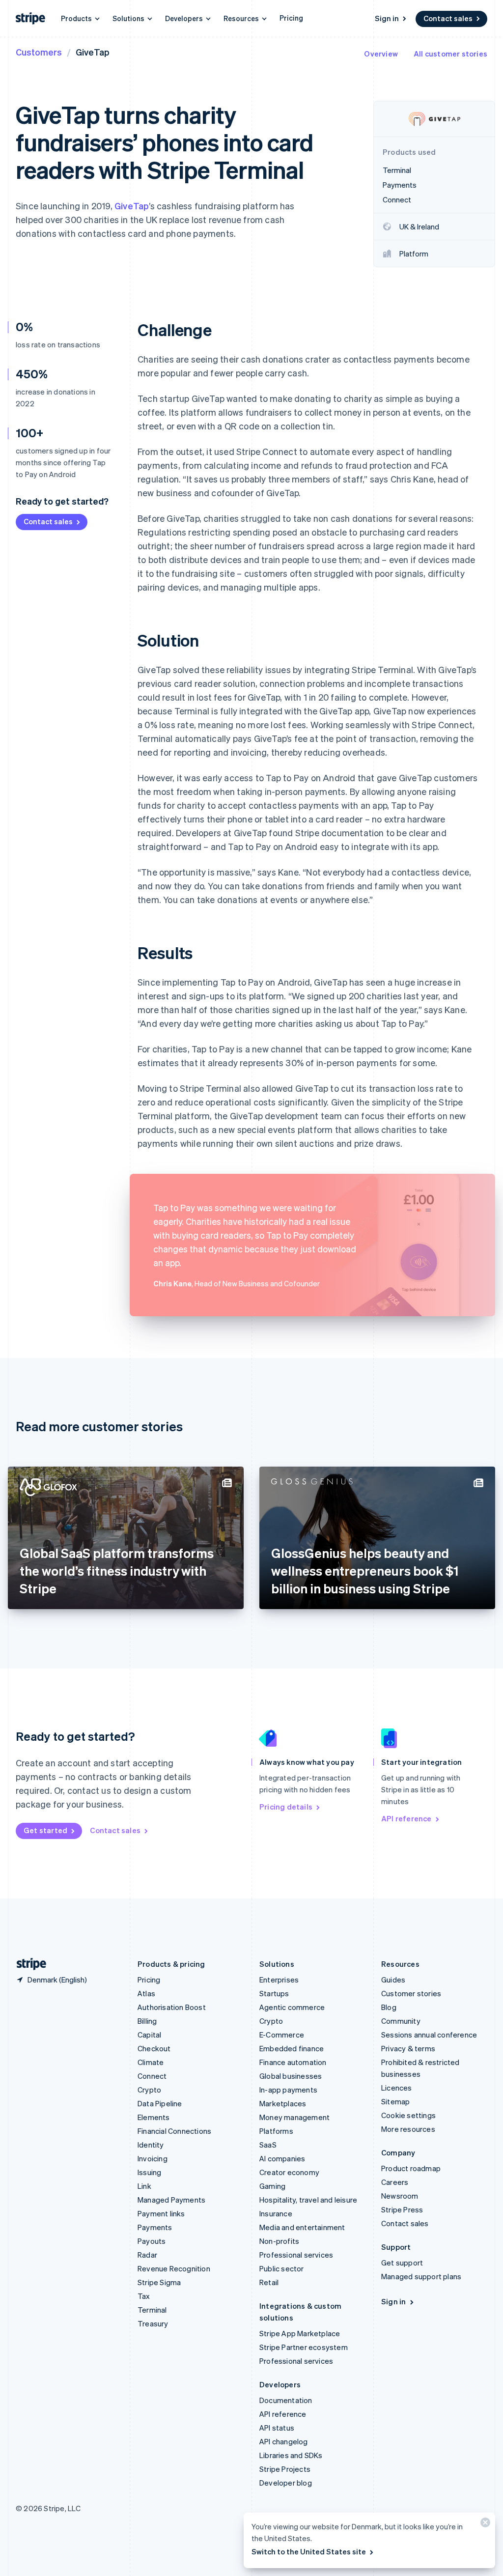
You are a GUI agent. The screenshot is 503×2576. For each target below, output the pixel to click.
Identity (151, 2145)
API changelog (284, 2441)
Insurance (276, 2213)
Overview (381, 54)
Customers (39, 52)
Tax (144, 2296)
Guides (393, 1980)
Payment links (161, 2213)
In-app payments (288, 2090)
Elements (154, 2117)
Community (401, 2021)
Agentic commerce (292, 2007)
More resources (408, 2129)
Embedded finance (292, 2048)
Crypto (149, 2090)
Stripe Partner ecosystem (304, 2347)
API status (277, 2428)
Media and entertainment (302, 2227)
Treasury (153, 2323)
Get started (45, 1830)
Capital (149, 2035)
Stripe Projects (285, 2469)
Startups (274, 1993)
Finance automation (293, 2062)
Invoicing (153, 2158)
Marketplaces (283, 2103)
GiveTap (132, 206)
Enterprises (279, 1980)
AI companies (282, 2158)
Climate (151, 2062)
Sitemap (395, 2101)
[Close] (484, 2525)
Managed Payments (171, 2200)
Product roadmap (411, 2168)
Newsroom (400, 2196)
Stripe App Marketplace (300, 2333)
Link (144, 2186)
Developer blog (286, 2483)
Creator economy (289, 2172)
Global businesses (291, 2076)
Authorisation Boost (172, 2007)
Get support (402, 2263)
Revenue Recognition (174, 2268)
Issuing (149, 2172)
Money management (294, 2117)
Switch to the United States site (309, 2551)
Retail (269, 2282)
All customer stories (450, 54)
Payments (155, 2227)
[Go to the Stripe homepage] (28, 1964)
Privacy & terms (408, 2048)
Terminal (152, 2310)
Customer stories (411, 1993)
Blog (389, 2007)
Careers (395, 2182)
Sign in (387, 18)
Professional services (296, 2255)
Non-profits (279, 2241)
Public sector (282, 2268)
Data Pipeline (160, 2103)
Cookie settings (408, 2115)
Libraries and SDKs (291, 2455)
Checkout (154, 2048)
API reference (406, 1818)
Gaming (272, 2186)
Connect (152, 2076)
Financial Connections (174, 2131)
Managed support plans (421, 2276)
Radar (147, 2255)
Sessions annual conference (429, 2035)
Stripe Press (402, 2209)
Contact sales (448, 18)
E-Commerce (282, 2035)
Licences (397, 2088)
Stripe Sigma (159, 2282)
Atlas (146, 1993)
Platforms (276, 2131)
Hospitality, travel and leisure (308, 2200)
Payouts (152, 2241)
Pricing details (286, 1807)
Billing (147, 2021)
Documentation (286, 2400)
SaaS (268, 2145)
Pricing (291, 18)
